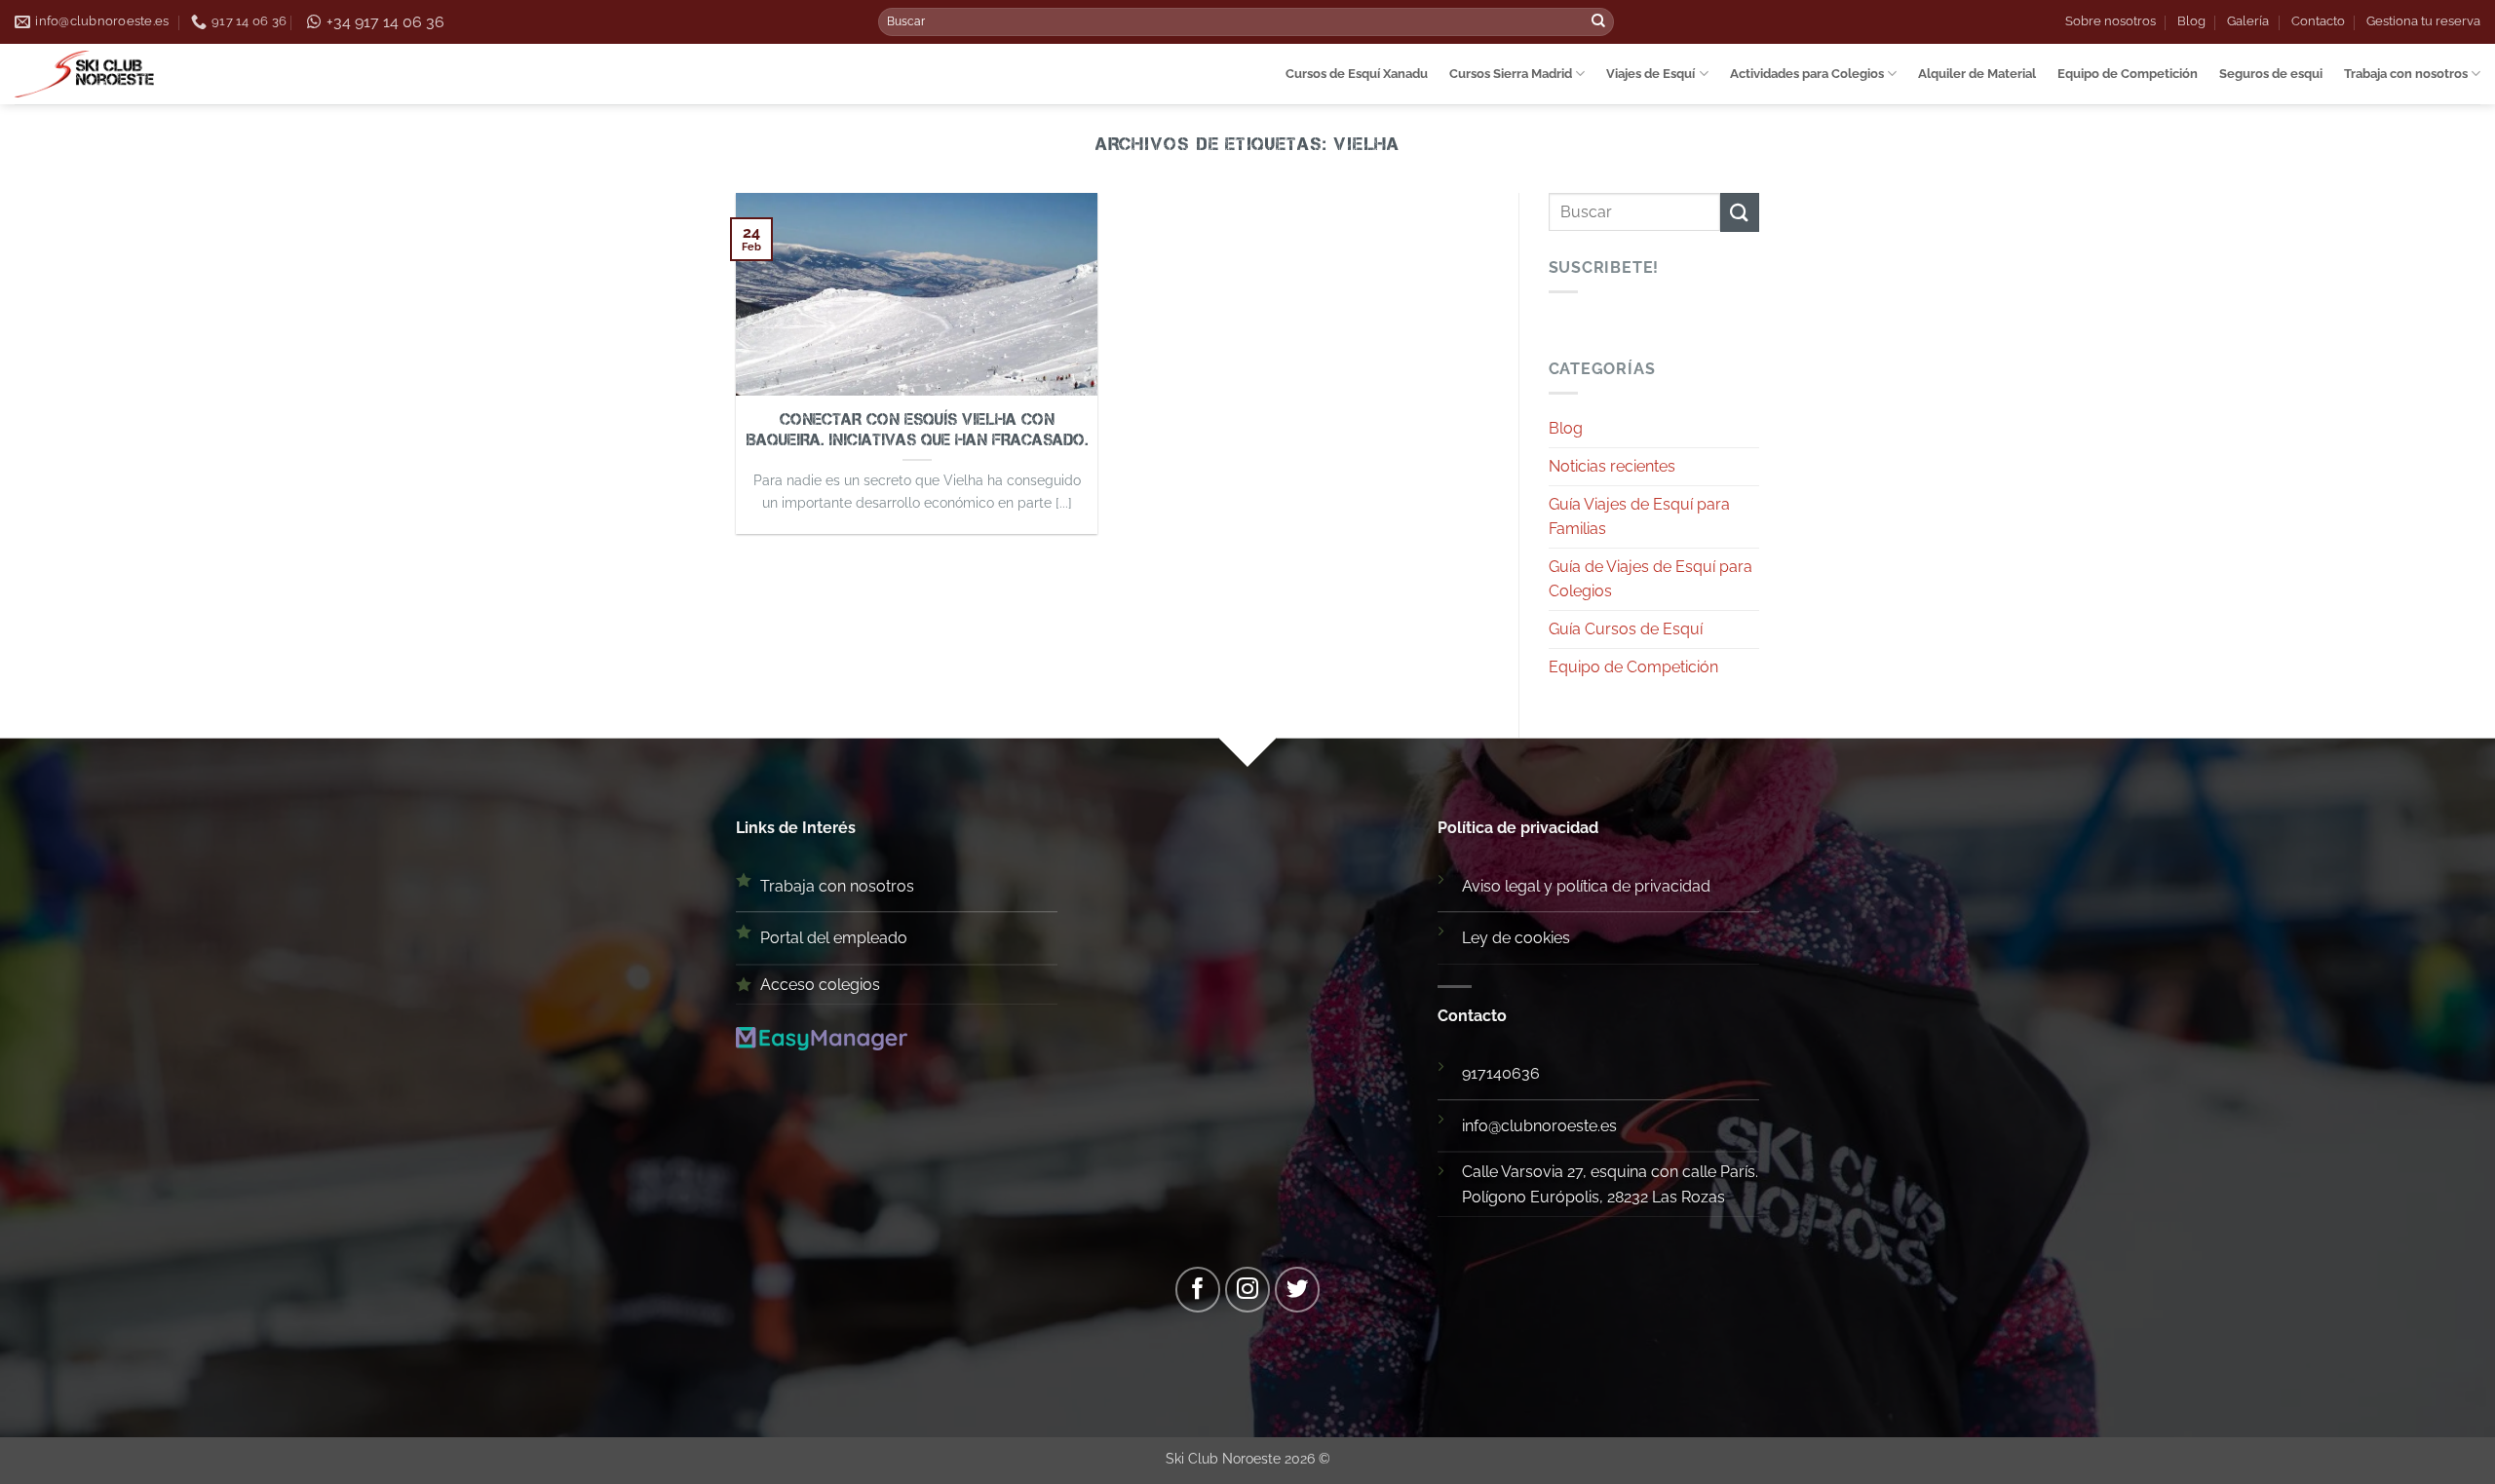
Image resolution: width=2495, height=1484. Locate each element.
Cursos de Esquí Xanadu (1357, 74)
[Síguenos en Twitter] (1298, 1290)
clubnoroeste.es (1559, 1126)
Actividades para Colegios (1807, 74)
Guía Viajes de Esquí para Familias (1639, 517)
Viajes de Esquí (1651, 74)
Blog (2191, 21)
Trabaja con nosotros (2406, 74)
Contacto (2318, 21)
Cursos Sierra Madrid (1511, 74)
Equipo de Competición (2128, 74)
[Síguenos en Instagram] (1248, 1290)
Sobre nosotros (2111, 21)
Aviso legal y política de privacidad (1586, 886)
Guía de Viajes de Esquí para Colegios (1651, 579)
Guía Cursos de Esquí (1626, 629)
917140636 (1501, 1073)
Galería (2248, 21)
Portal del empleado (834, 938)
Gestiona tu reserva (2423, 21)
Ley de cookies (1516, 938)
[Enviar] (1598, 22)
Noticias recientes (1612, 466)
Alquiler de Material (1977, 74)
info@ (1481, 1126)
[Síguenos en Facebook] (1198, 1290)
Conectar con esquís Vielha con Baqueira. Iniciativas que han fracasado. (917, 430)
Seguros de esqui (2271, 74)
